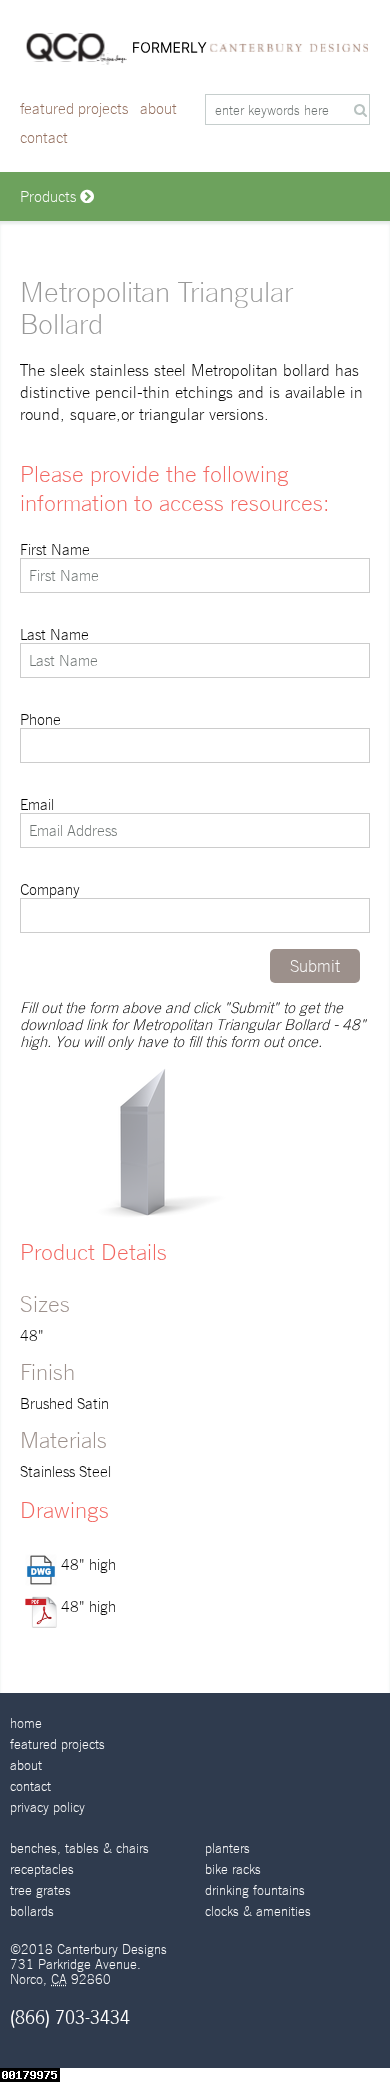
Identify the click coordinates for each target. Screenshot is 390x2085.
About (158, 108)
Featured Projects (74, 108)
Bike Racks (233, 1869)
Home (26, 1723)
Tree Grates (40, 1890)
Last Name (54, 634)
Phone (40, 719)
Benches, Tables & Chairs (79, 1848)
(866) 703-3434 (70, 2017)
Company (50, 889)
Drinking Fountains (255, 1890)
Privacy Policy (47, 1807)
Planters (227, 1848)
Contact (44, 137)
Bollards (32, 1911)
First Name (55, 549)
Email (37, 804)
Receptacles (42, 1869)
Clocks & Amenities (258, 1911)
